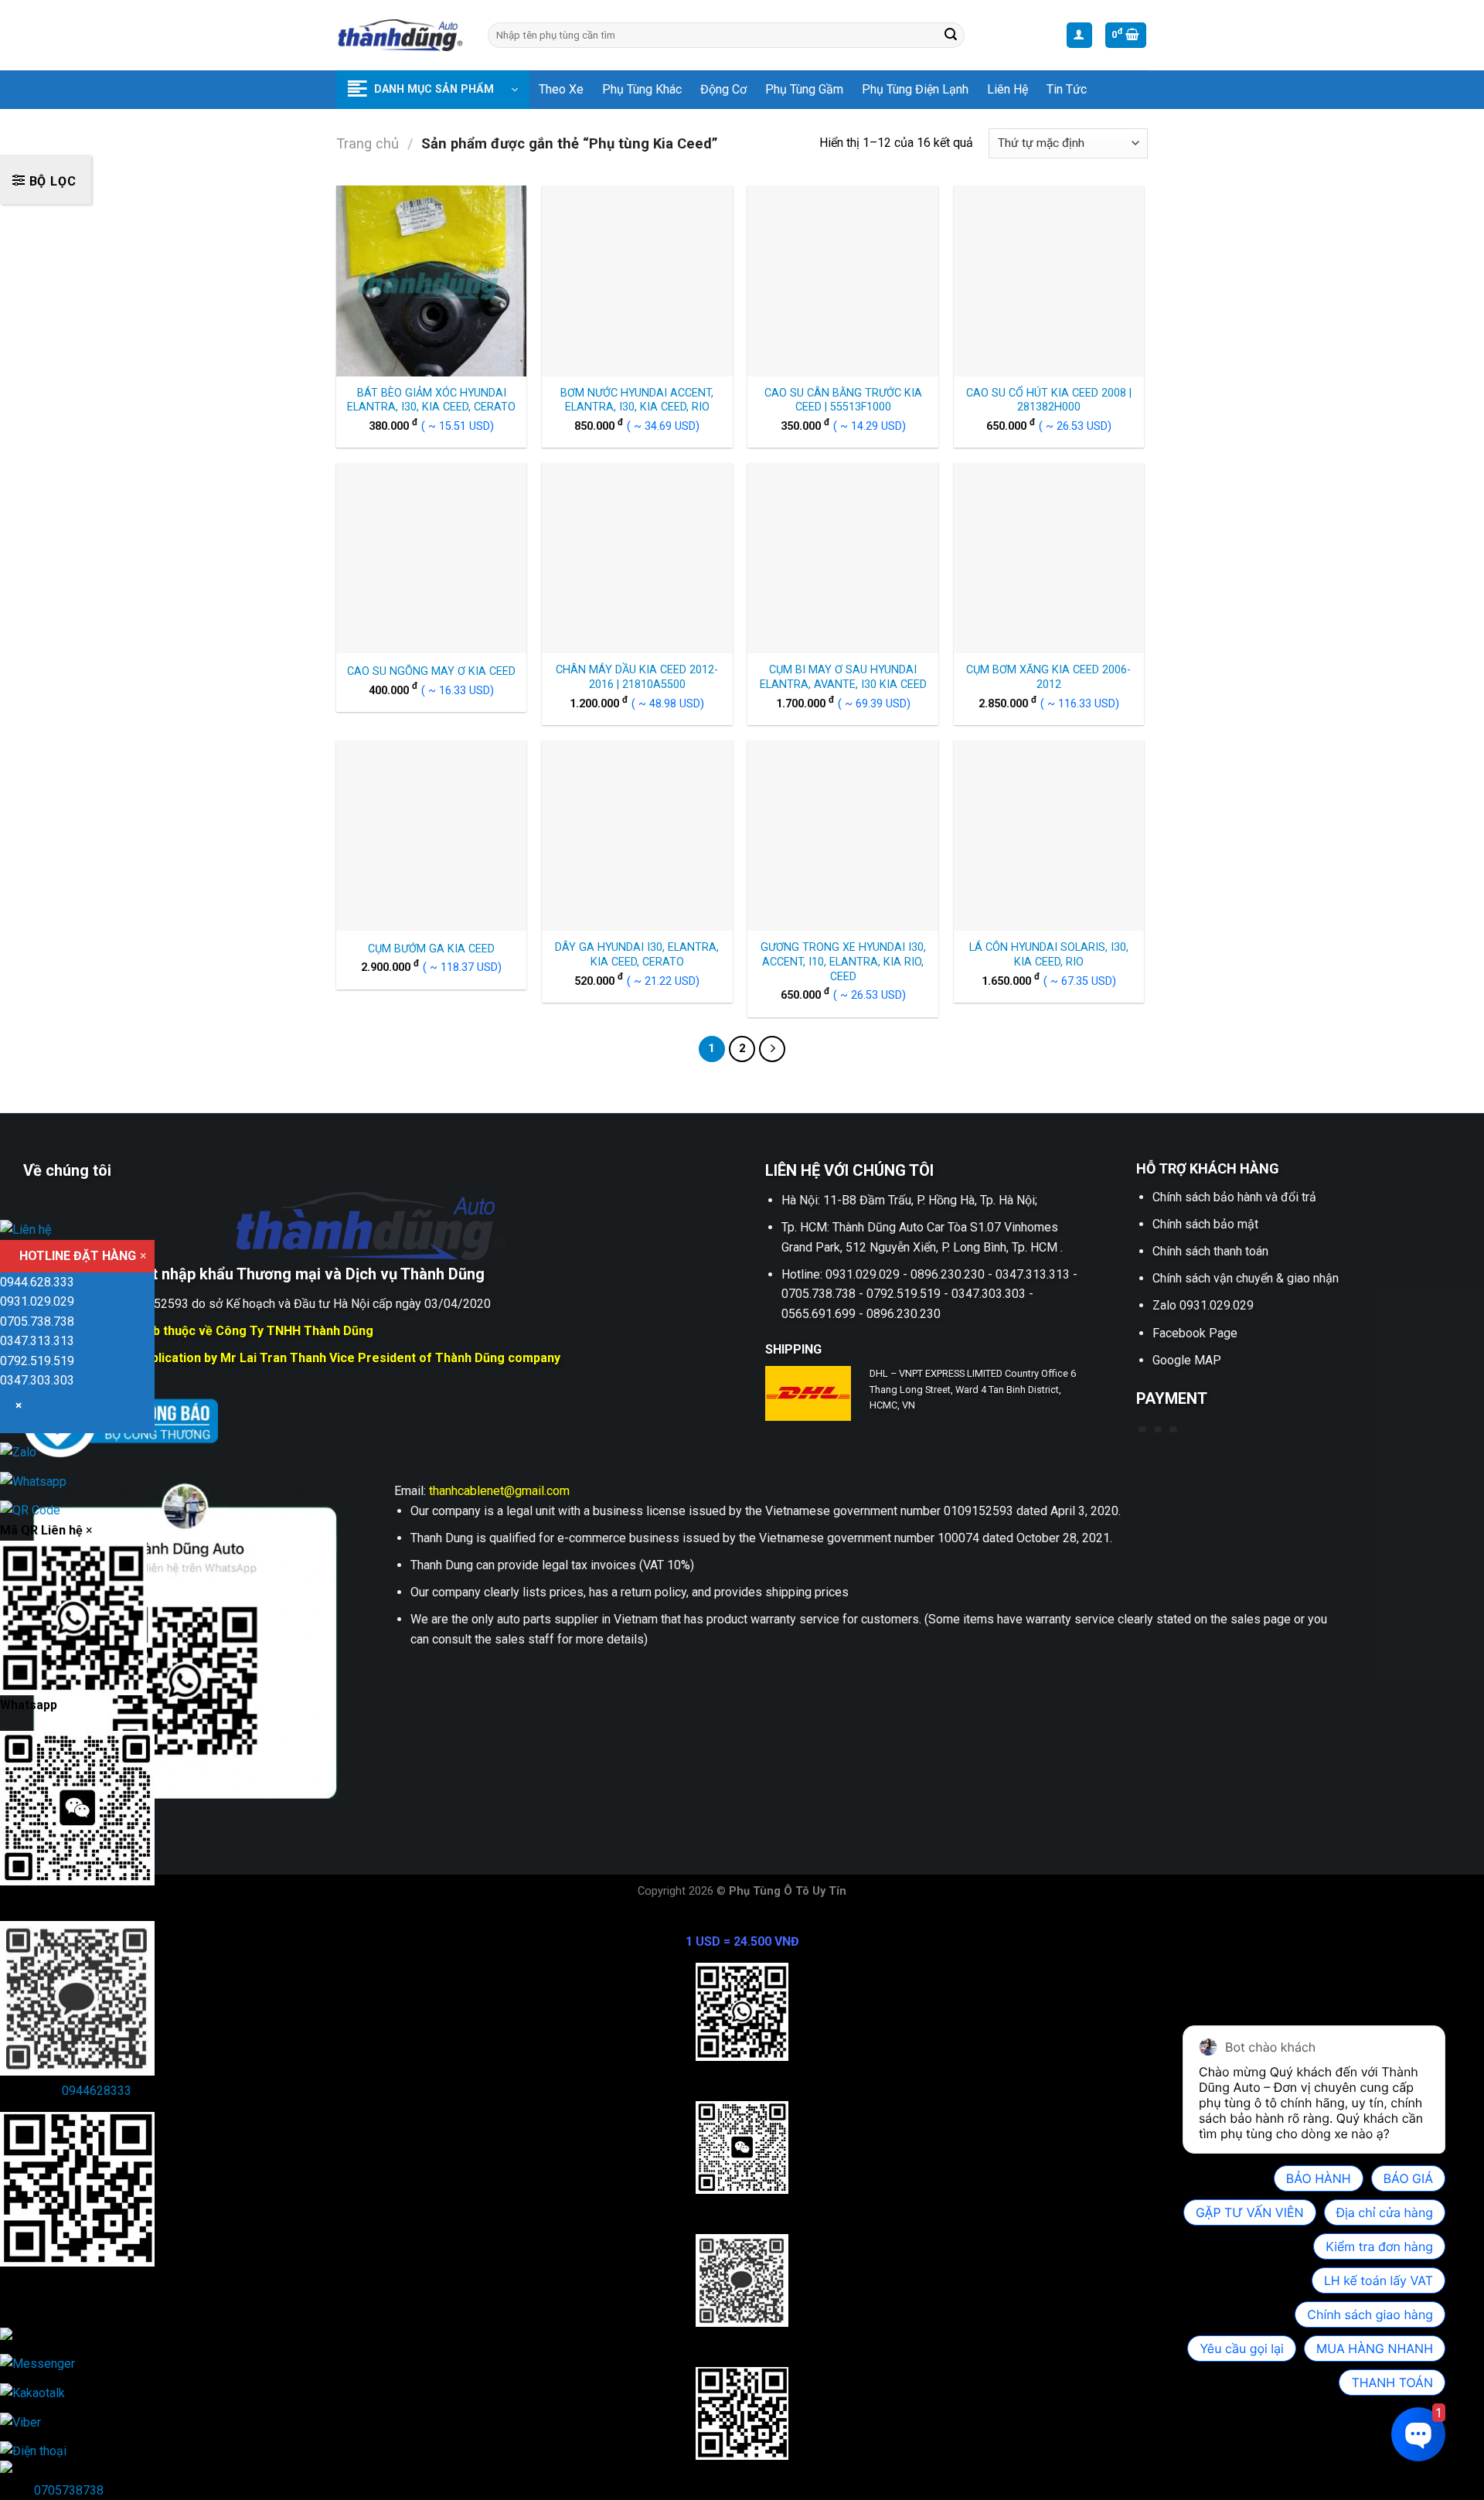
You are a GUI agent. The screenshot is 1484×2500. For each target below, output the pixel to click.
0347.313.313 (37, 1341)
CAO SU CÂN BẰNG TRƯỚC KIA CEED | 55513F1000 (843, 400)
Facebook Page (1195, 1333)
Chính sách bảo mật (1205, 1224)
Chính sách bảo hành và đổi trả (1234, 1197)
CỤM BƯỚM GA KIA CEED (431, 949)
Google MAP (1187, 1360)
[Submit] (951, 36)
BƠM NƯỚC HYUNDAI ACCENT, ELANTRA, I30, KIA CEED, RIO (637, 400)
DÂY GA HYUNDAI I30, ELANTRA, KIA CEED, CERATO (637, 955)
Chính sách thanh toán (1210, 1251)
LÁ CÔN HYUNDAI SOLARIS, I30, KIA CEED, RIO (1049, 955)
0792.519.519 (37, 1361)
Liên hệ (1007, 89)
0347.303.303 (37, 1380)
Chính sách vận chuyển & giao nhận (1246, 1278)
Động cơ (723, 89)
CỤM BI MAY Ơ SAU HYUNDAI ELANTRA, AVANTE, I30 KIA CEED (843, 677)
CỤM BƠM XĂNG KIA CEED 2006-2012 (1048, 677)
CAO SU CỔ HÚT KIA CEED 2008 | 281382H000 (1049, 400)
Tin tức (1067, 89)
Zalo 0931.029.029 (1203, 1305)
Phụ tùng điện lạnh (915, 89)
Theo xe (561, 89)
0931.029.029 (37, 1301)
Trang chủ (368, 143)
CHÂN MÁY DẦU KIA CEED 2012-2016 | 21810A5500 (637, 677)
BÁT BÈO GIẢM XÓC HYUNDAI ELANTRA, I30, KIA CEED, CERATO (431, 400)
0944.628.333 (37, 1282)
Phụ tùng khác (642, 89)
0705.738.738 (37, 1322)
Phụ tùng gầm (804, 89)
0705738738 (69, 2490)
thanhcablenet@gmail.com (499, 1491)
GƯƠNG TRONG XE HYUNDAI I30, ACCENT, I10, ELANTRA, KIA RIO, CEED (843, 962)
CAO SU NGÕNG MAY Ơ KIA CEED (431, 671)
